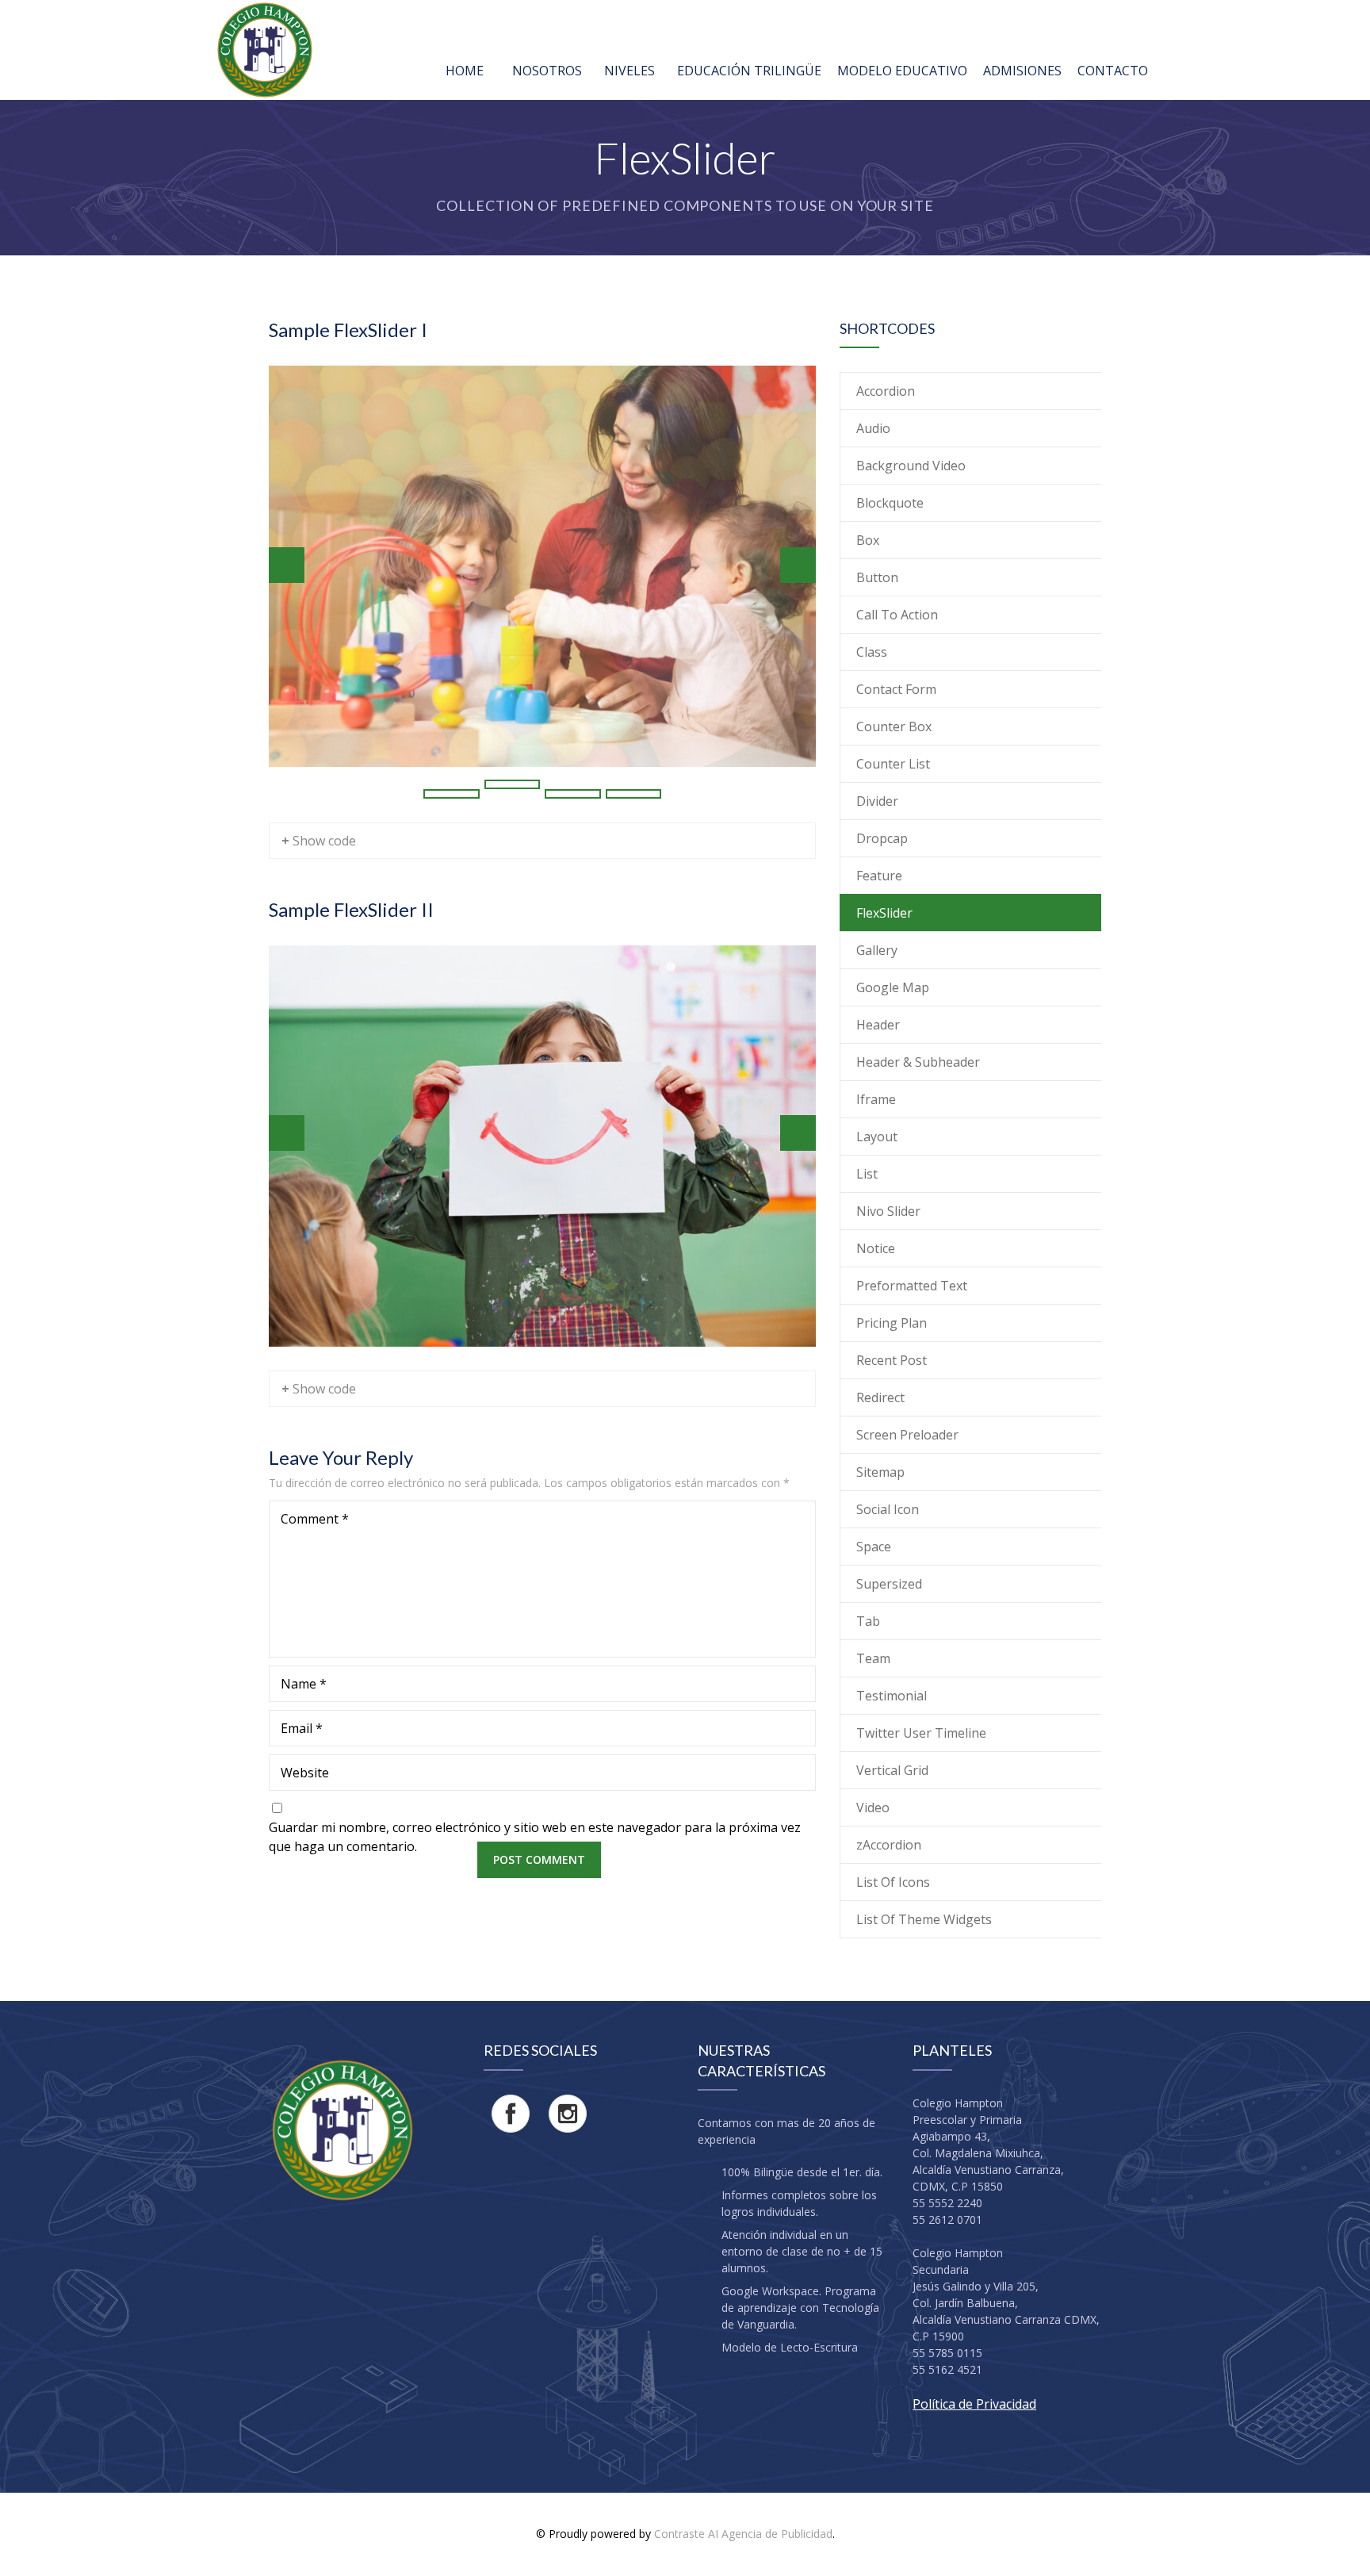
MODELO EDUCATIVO (902, 71)
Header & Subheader (918, 1062)
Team (873, 1658)
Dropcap (882, 838)
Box (868, 540)
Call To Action (897, 615)
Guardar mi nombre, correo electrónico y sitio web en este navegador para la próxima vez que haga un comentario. (535, 1837)
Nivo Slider (888, 1211)
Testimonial (892, 1696)
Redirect (880, 1397)
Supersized (889, 1584)
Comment (315, 1519)
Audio (873, 428)
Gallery (877, 950)
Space (874, 1547)
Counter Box (894, 726)
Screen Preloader (907, 1435)
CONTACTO (1113, 71)
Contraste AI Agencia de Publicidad (743, 2534)
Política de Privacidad (974, 2404)
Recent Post (892, 1360)
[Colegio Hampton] (265, 50)
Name (304, 1684)
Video (873, 1807)
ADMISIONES (1022, 71)
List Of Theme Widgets (924, 1919)
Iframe (876, 1099)
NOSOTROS (547, 71)
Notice (876, 1248)
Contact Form (896, 689)
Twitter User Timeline (921, 1733)
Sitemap (880, 1472)
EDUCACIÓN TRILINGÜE (749, 71)
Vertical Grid (892, 1770)
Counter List (893, 764)
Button (877, 577)
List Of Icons (893, 1882)
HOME (465, 71)
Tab (868, 1621)
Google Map (893, 987)
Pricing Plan (892, 1323)
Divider (877, 801)
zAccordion (889, 1845)
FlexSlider (884, 913)
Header (878, 1025)
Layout (877, 1137)
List (867, 1174)
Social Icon (888, 1509)
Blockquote (890, 503)
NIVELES (630, 71)
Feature (879, 876)
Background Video (911, 466)
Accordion (886, 391)
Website (305, 1773)
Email (302, 1728)
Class (872, 652)
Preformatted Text (912, 1286)
